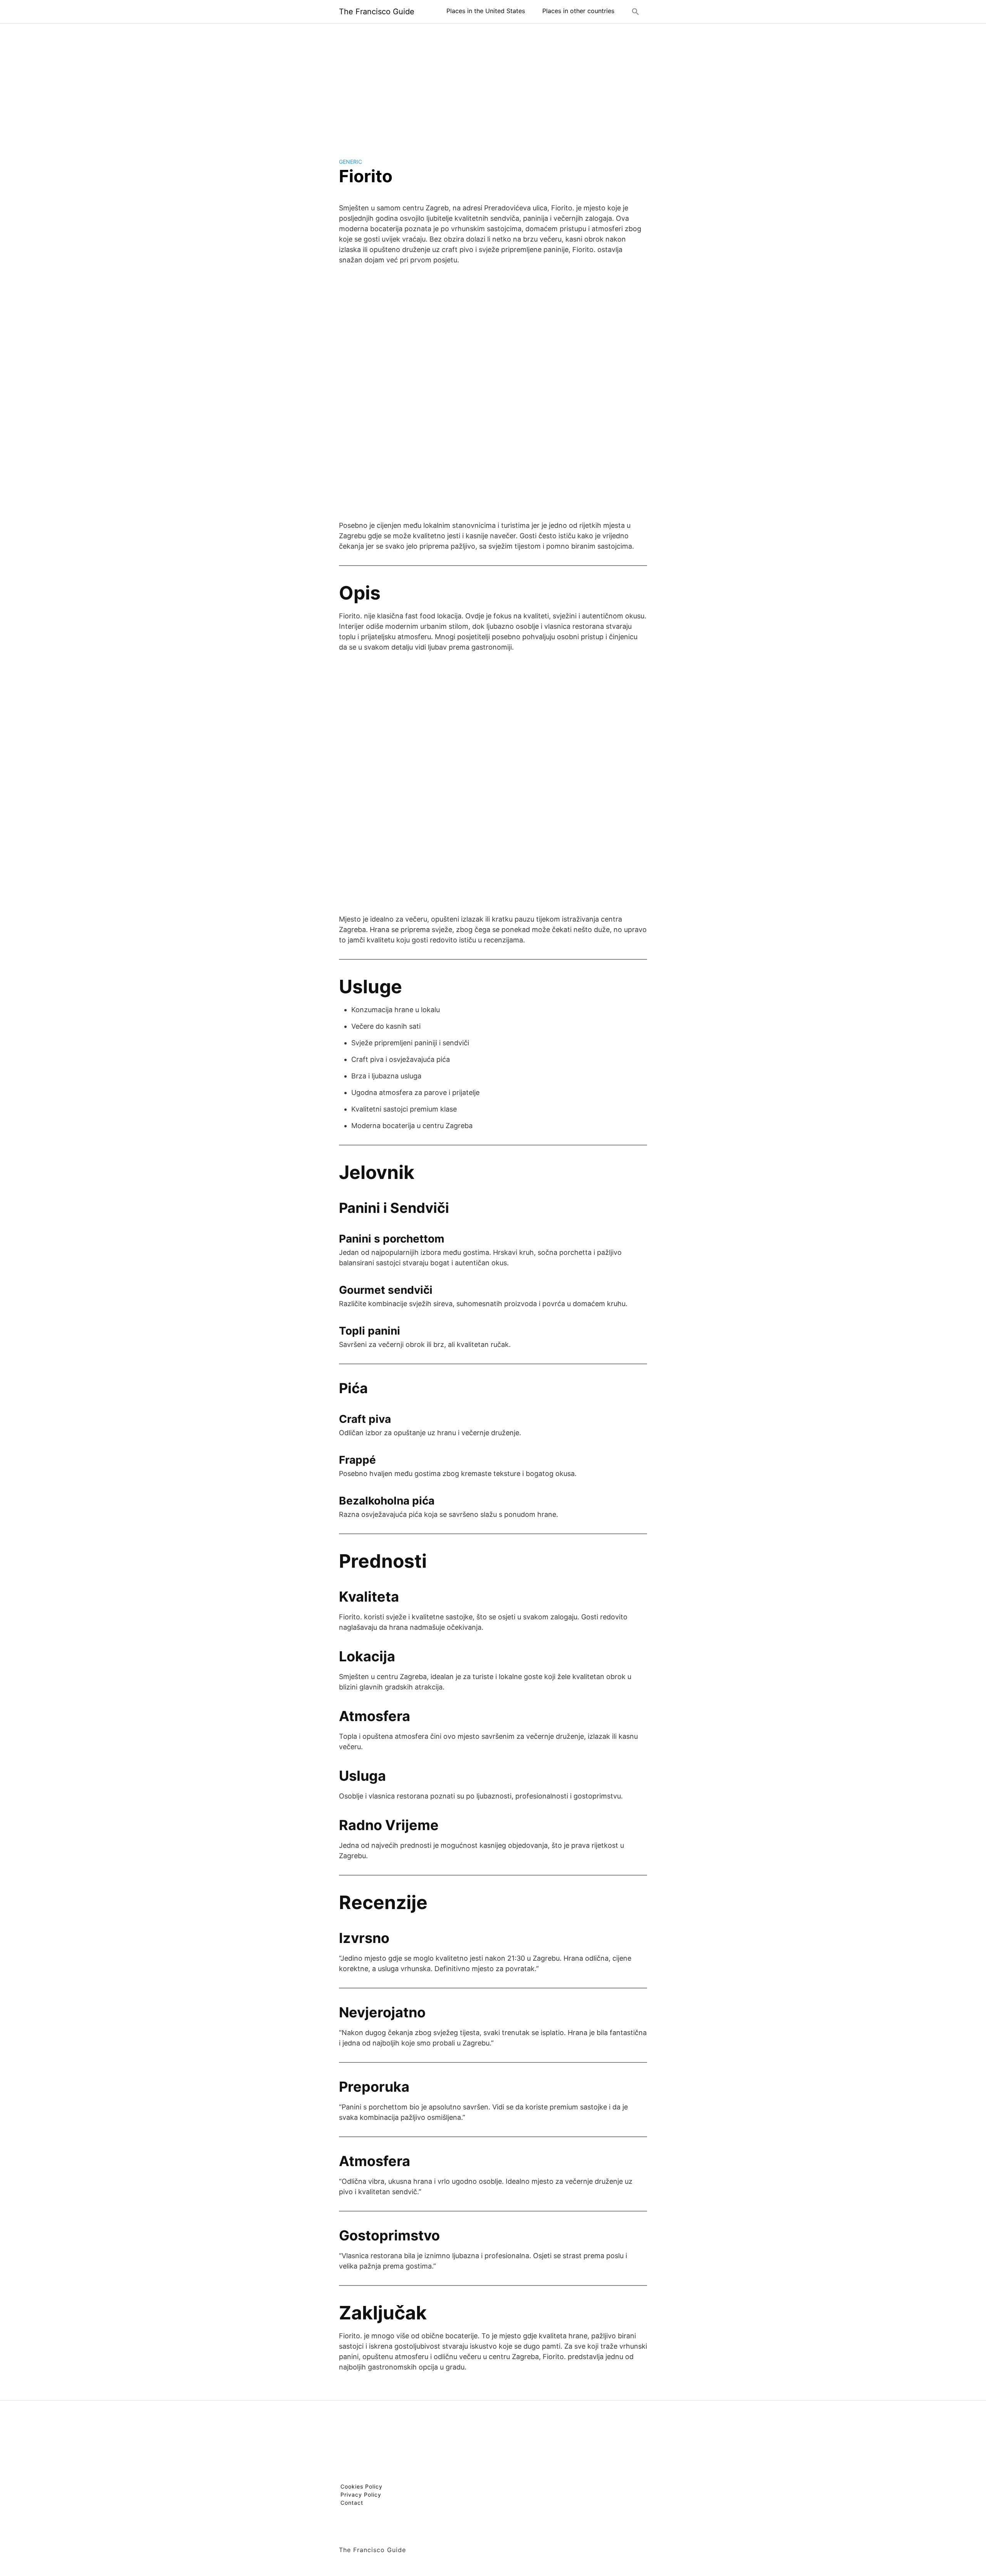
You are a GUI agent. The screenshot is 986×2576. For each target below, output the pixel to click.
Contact (352, 2503)
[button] (636, 12)
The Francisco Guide (377, 12)
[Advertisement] (493, 84)
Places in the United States (486, 11)
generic (350, 162)
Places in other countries (578, 11)
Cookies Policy (361, 2486)
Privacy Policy (361, 2495)
